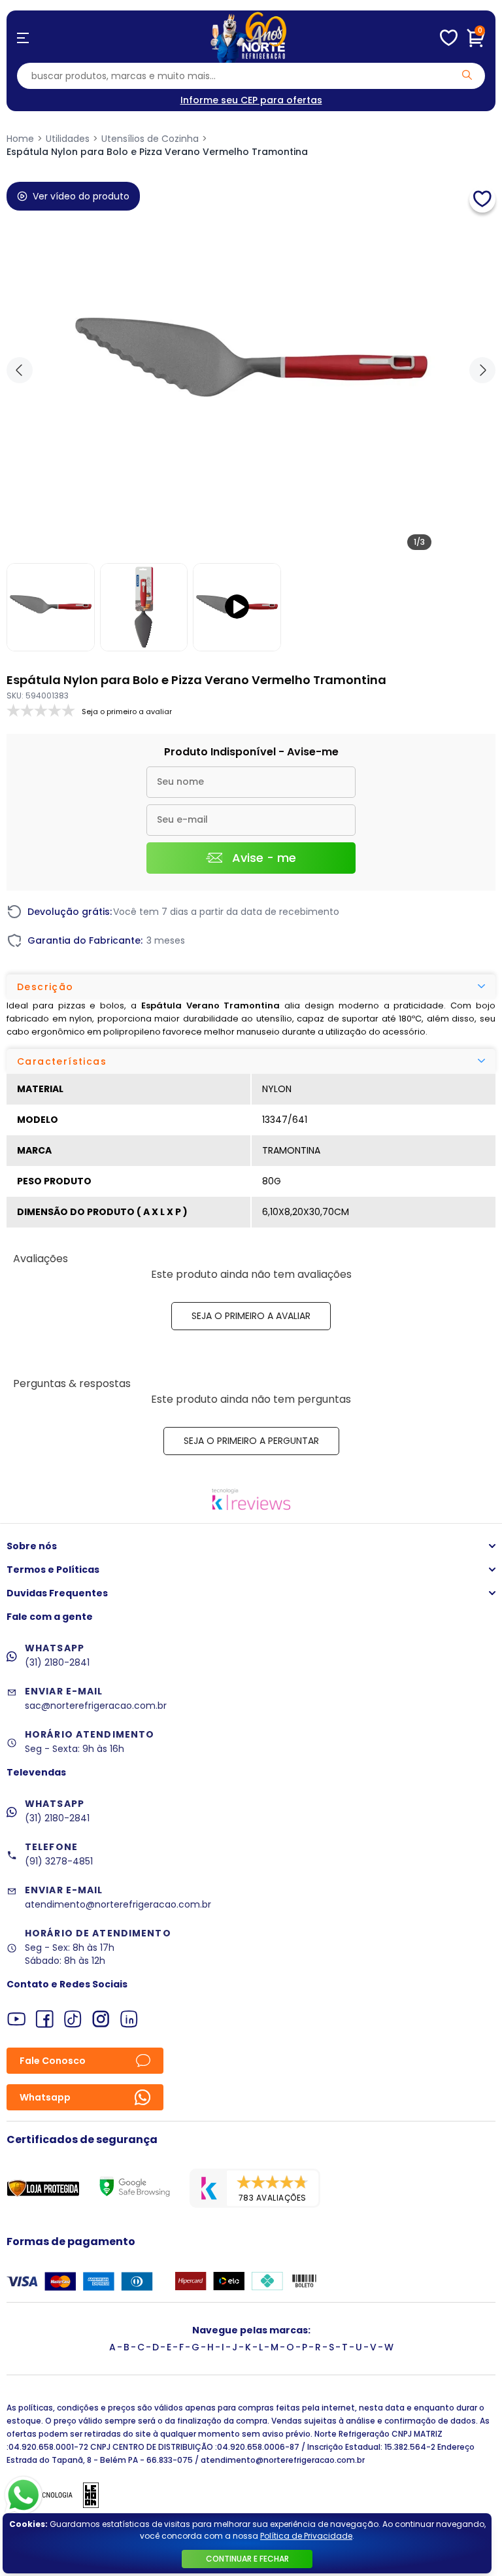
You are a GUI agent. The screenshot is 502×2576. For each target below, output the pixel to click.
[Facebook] (45, 2019)
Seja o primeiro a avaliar (251, 1316)
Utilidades (68, 139)
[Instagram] (101, 2019)
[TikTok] (73, 2019)
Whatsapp (45, 2097)
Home (20, 139)
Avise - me (264, 858)
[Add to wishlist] (482, 199)
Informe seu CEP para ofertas (251, 100)
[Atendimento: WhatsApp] (24, 2495)
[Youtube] (17, 2019)
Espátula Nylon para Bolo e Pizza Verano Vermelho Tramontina (157, 152)
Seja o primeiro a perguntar (251, 1441)
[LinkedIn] (129, 2019)
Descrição (45, 987)
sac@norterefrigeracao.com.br (96, 1706)
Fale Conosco (53, 2061)
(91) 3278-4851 (59, 1861)
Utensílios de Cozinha (150, 139)
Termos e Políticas (53, 1570)
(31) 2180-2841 (57, 1662)
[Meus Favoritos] (449, 38)
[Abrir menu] (23, 38)
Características (62, 1061)
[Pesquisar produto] (467, 75)
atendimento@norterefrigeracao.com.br (118, 1904)
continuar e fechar (247, 2559)
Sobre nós (32, 1546)
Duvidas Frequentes (57, 1593)
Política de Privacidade (306, 2536)
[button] (482, 370)
